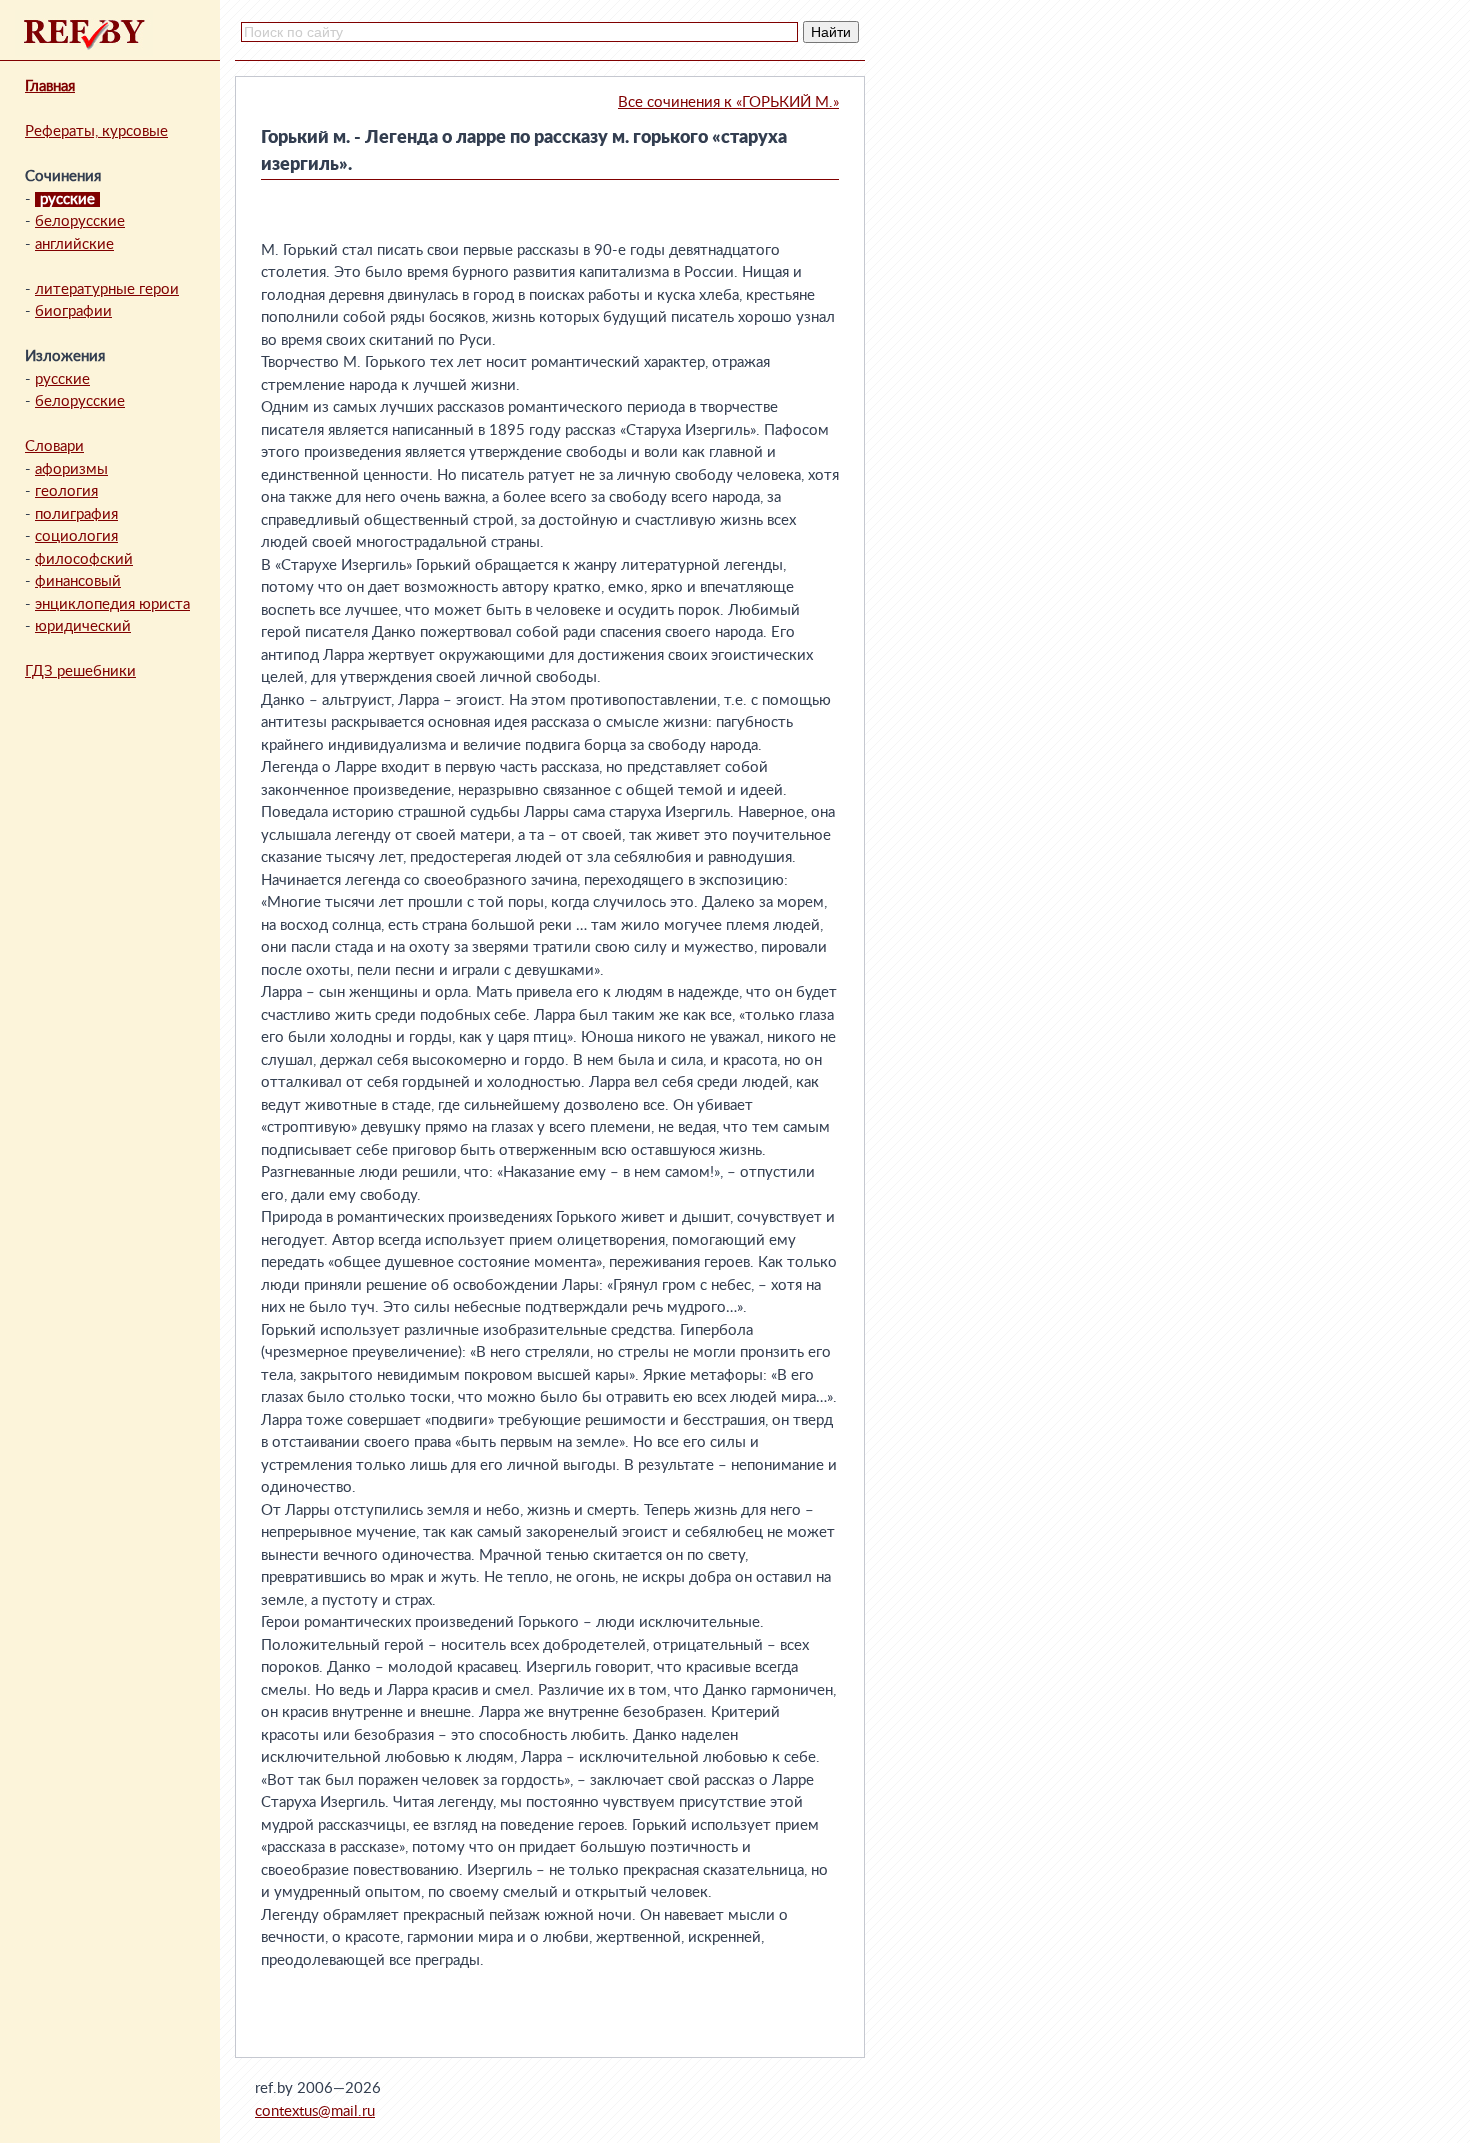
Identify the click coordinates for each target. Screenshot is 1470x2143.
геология (66, 491)
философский (84, 559)
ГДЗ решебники (80, 671)
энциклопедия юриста (112, 604)
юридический (83, 626)
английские (74, 244)
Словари (54, 446)
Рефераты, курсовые (96, 131)
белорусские (80, 221)
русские (62, 379)
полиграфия (76, 514)
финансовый (78, 581)
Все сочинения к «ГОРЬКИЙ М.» (728, 102)
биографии (73, 311)
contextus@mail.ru (315, 2111)
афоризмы (71, 469)
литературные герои (107, 289)
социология (76, 536)
